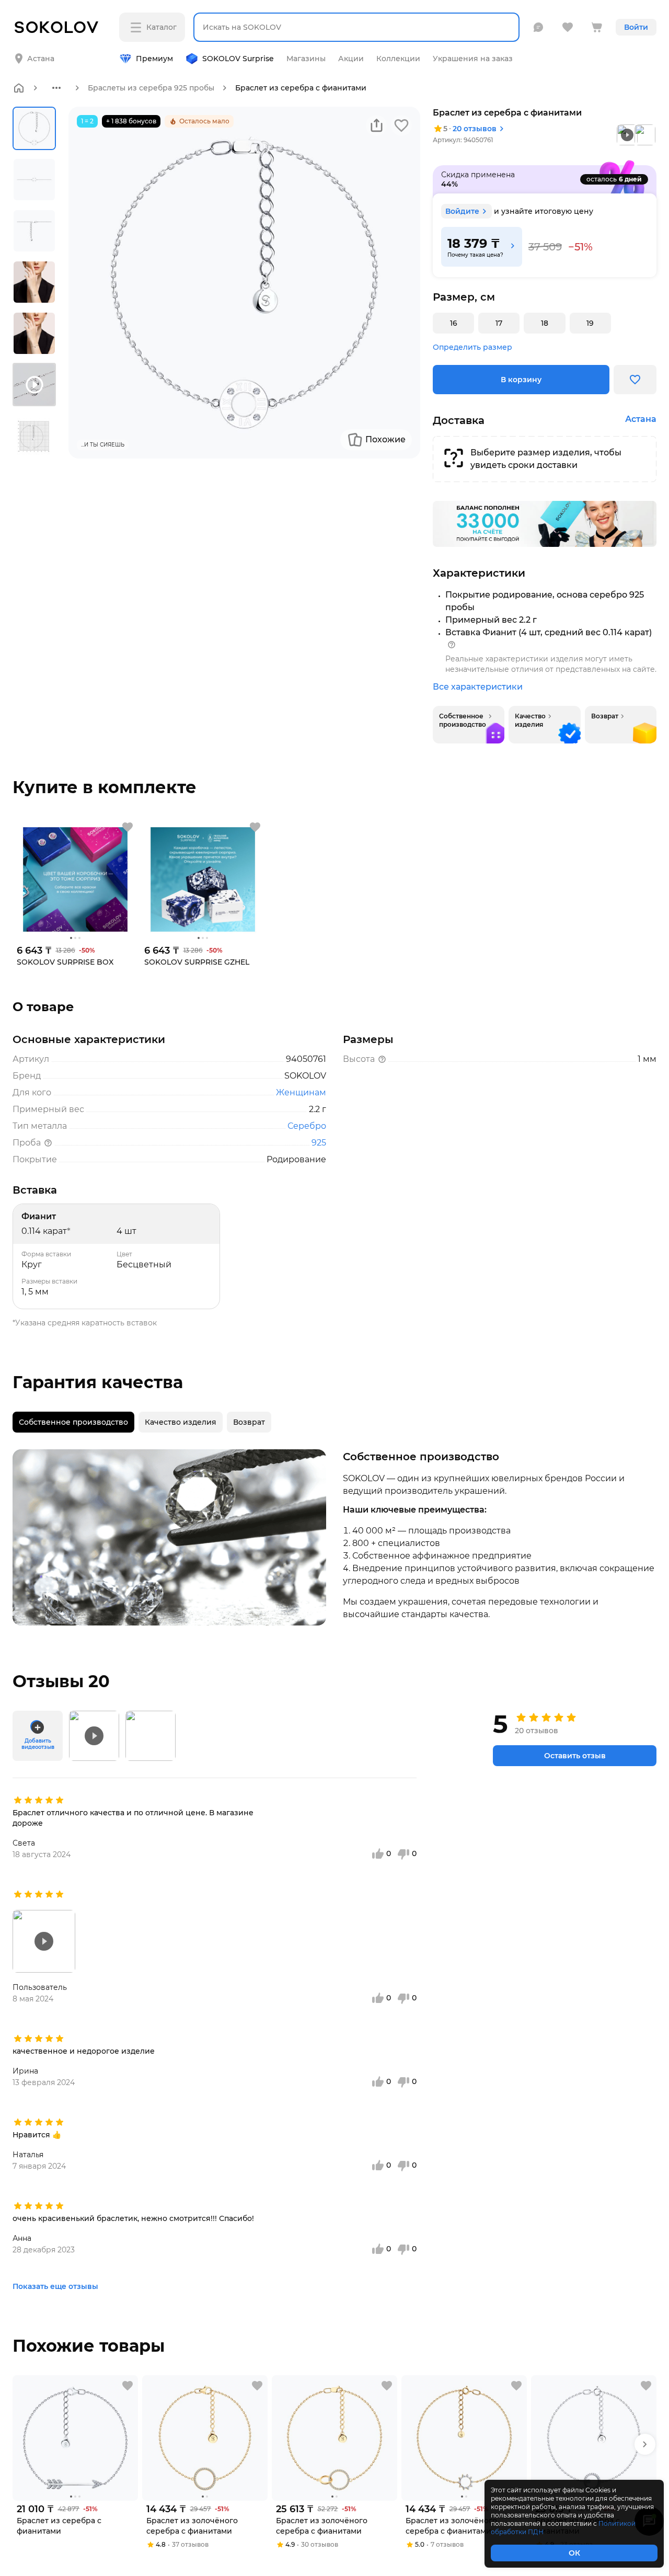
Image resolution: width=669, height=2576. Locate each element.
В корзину (521, 380)
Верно (56, 50)
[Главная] (19, 88)
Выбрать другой (145, 50)
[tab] (73, 1422)
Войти (636, 27)
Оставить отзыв (575, 1756)
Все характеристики (478, 687)
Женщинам (301, 1092)
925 (319, 1143)
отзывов (475, 129)
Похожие (385, 439)
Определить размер (472, 347)
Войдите (462, 211)
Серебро (307, 1126)
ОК (574, 2553)
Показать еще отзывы (55, 2286)
